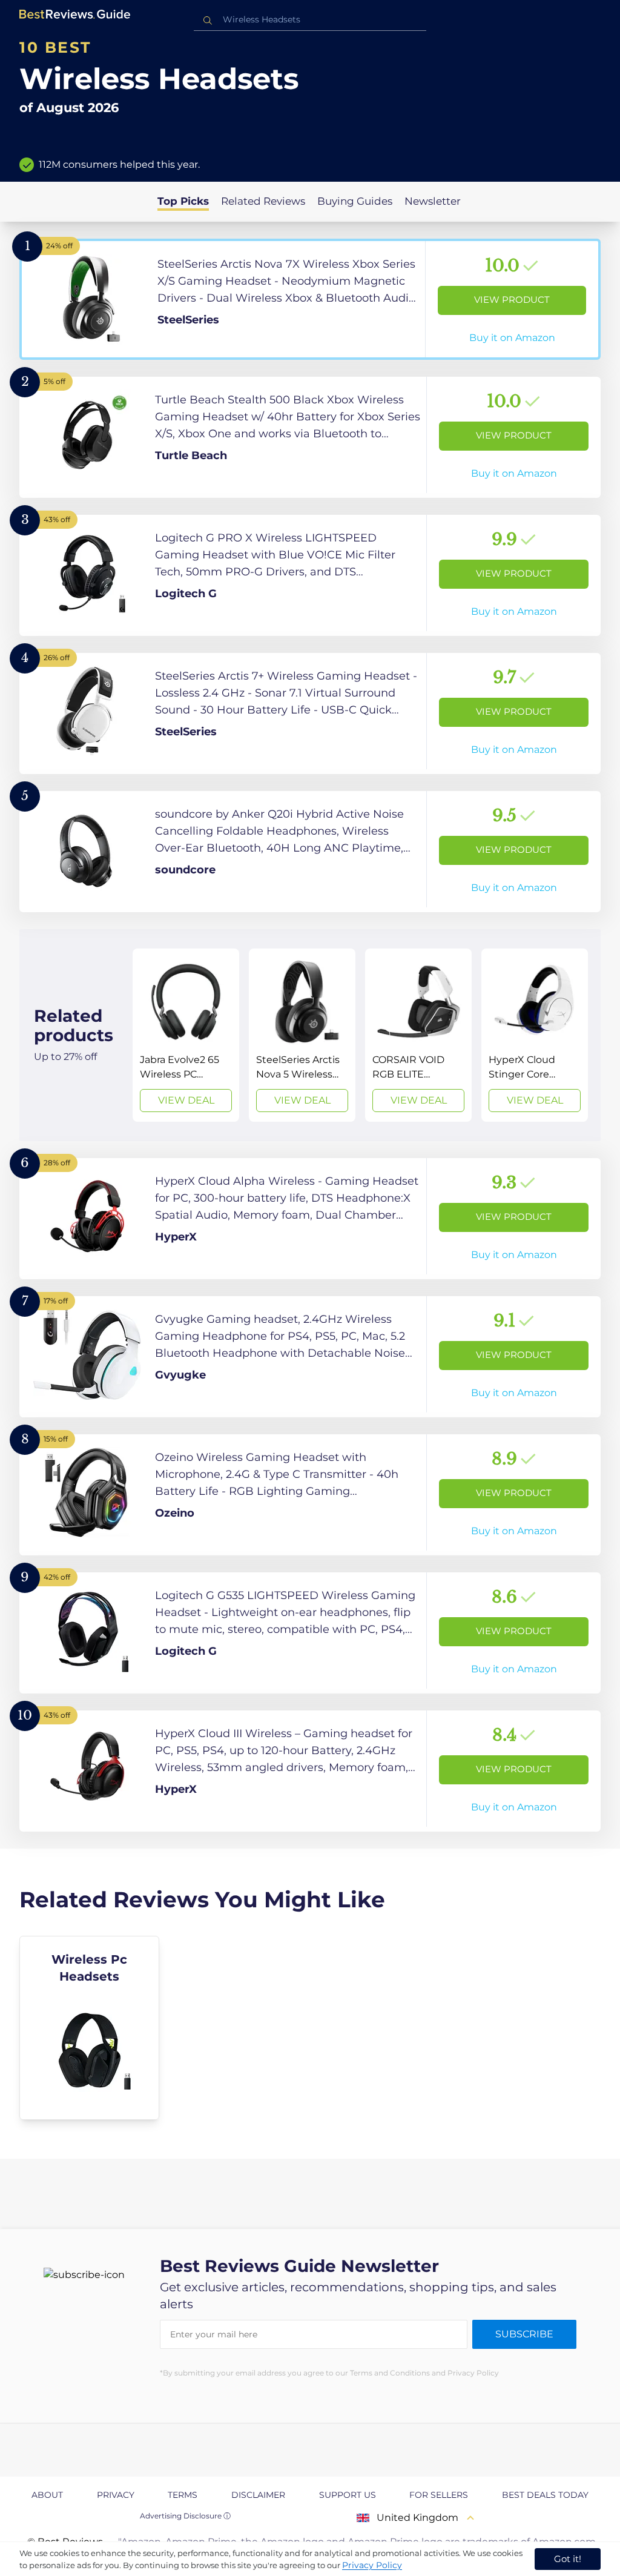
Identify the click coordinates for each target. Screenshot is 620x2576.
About (47, 2495)
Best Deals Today (545, 2495)
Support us (348, 2495)
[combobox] (310, 20)
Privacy (116, 2495)
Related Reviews (263, 201)
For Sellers (439, 2495)
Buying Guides (355, 201)
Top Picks (183, 201)
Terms (183, 2495)
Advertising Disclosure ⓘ (185, 2516)
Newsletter (433, 201)
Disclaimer (258, 2495)
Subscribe (524, 2334)
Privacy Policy (372, 2565)
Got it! (568, 2559)
